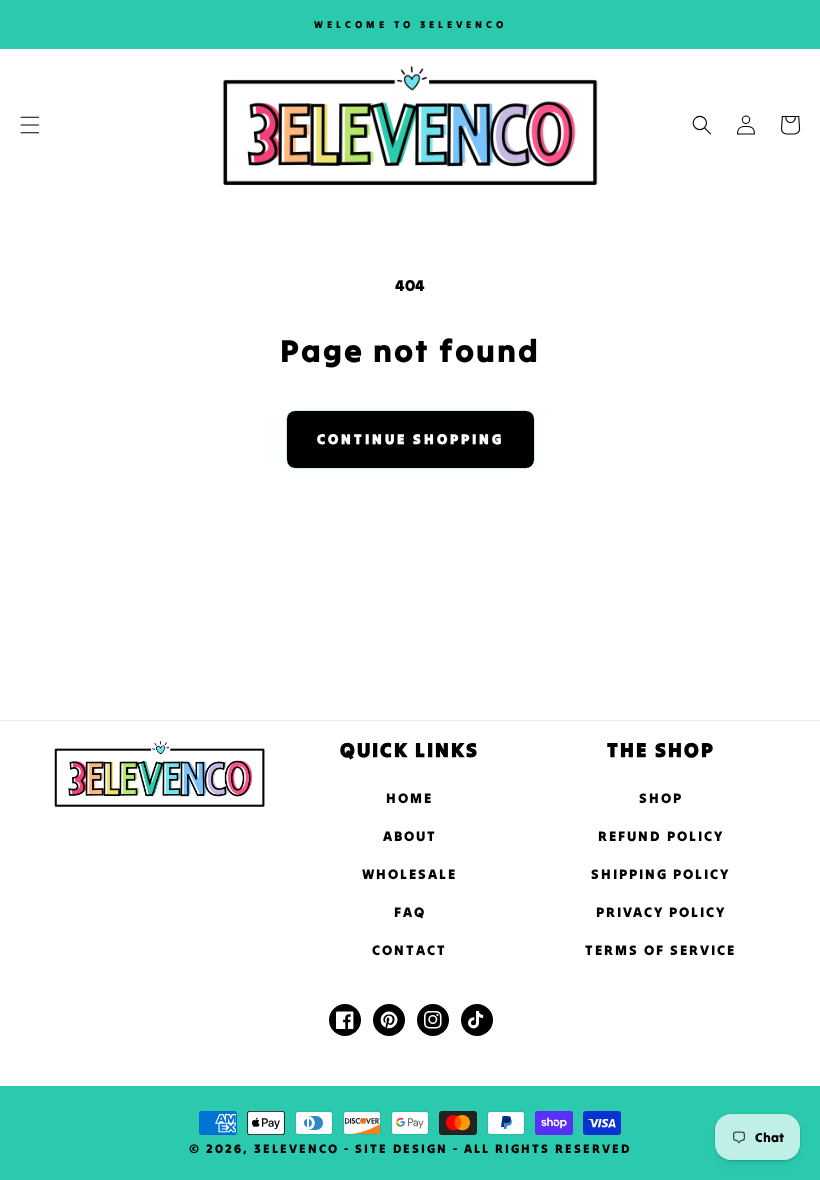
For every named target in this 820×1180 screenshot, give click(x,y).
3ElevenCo (296, 1148)
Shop (661, 798)
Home (409, 798)
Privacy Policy (661, 912)
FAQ (410, 912)
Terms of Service (660, 950)
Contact (409, 950)
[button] (30, 125)
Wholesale (409, 874)
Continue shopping (410, 439)
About (410, 836)
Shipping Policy (660, 874)
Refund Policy (661, 836)
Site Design (401, 1148)
